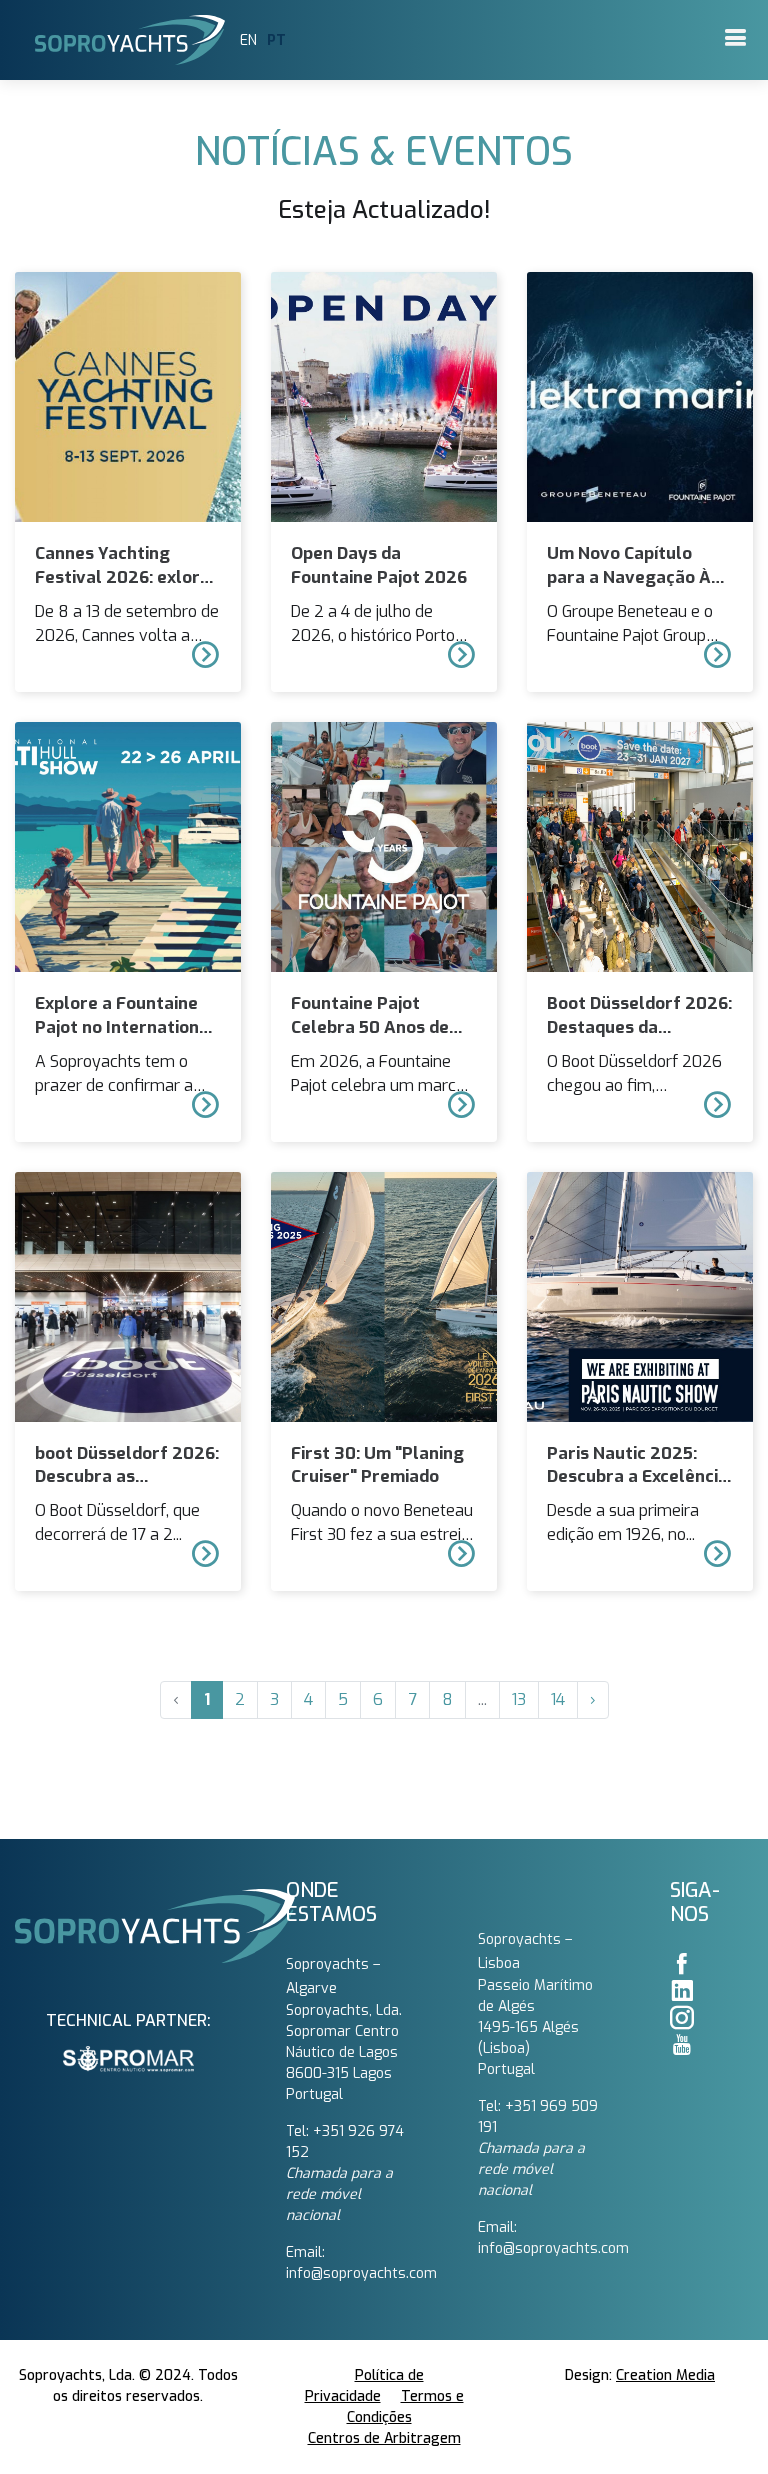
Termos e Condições (405, 2407)
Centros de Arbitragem (384, 2438)
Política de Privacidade (364, 2386)
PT (276, 40)
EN (248, 40)
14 (558, 1699)
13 (519, 1699)
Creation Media (665, 2375)
